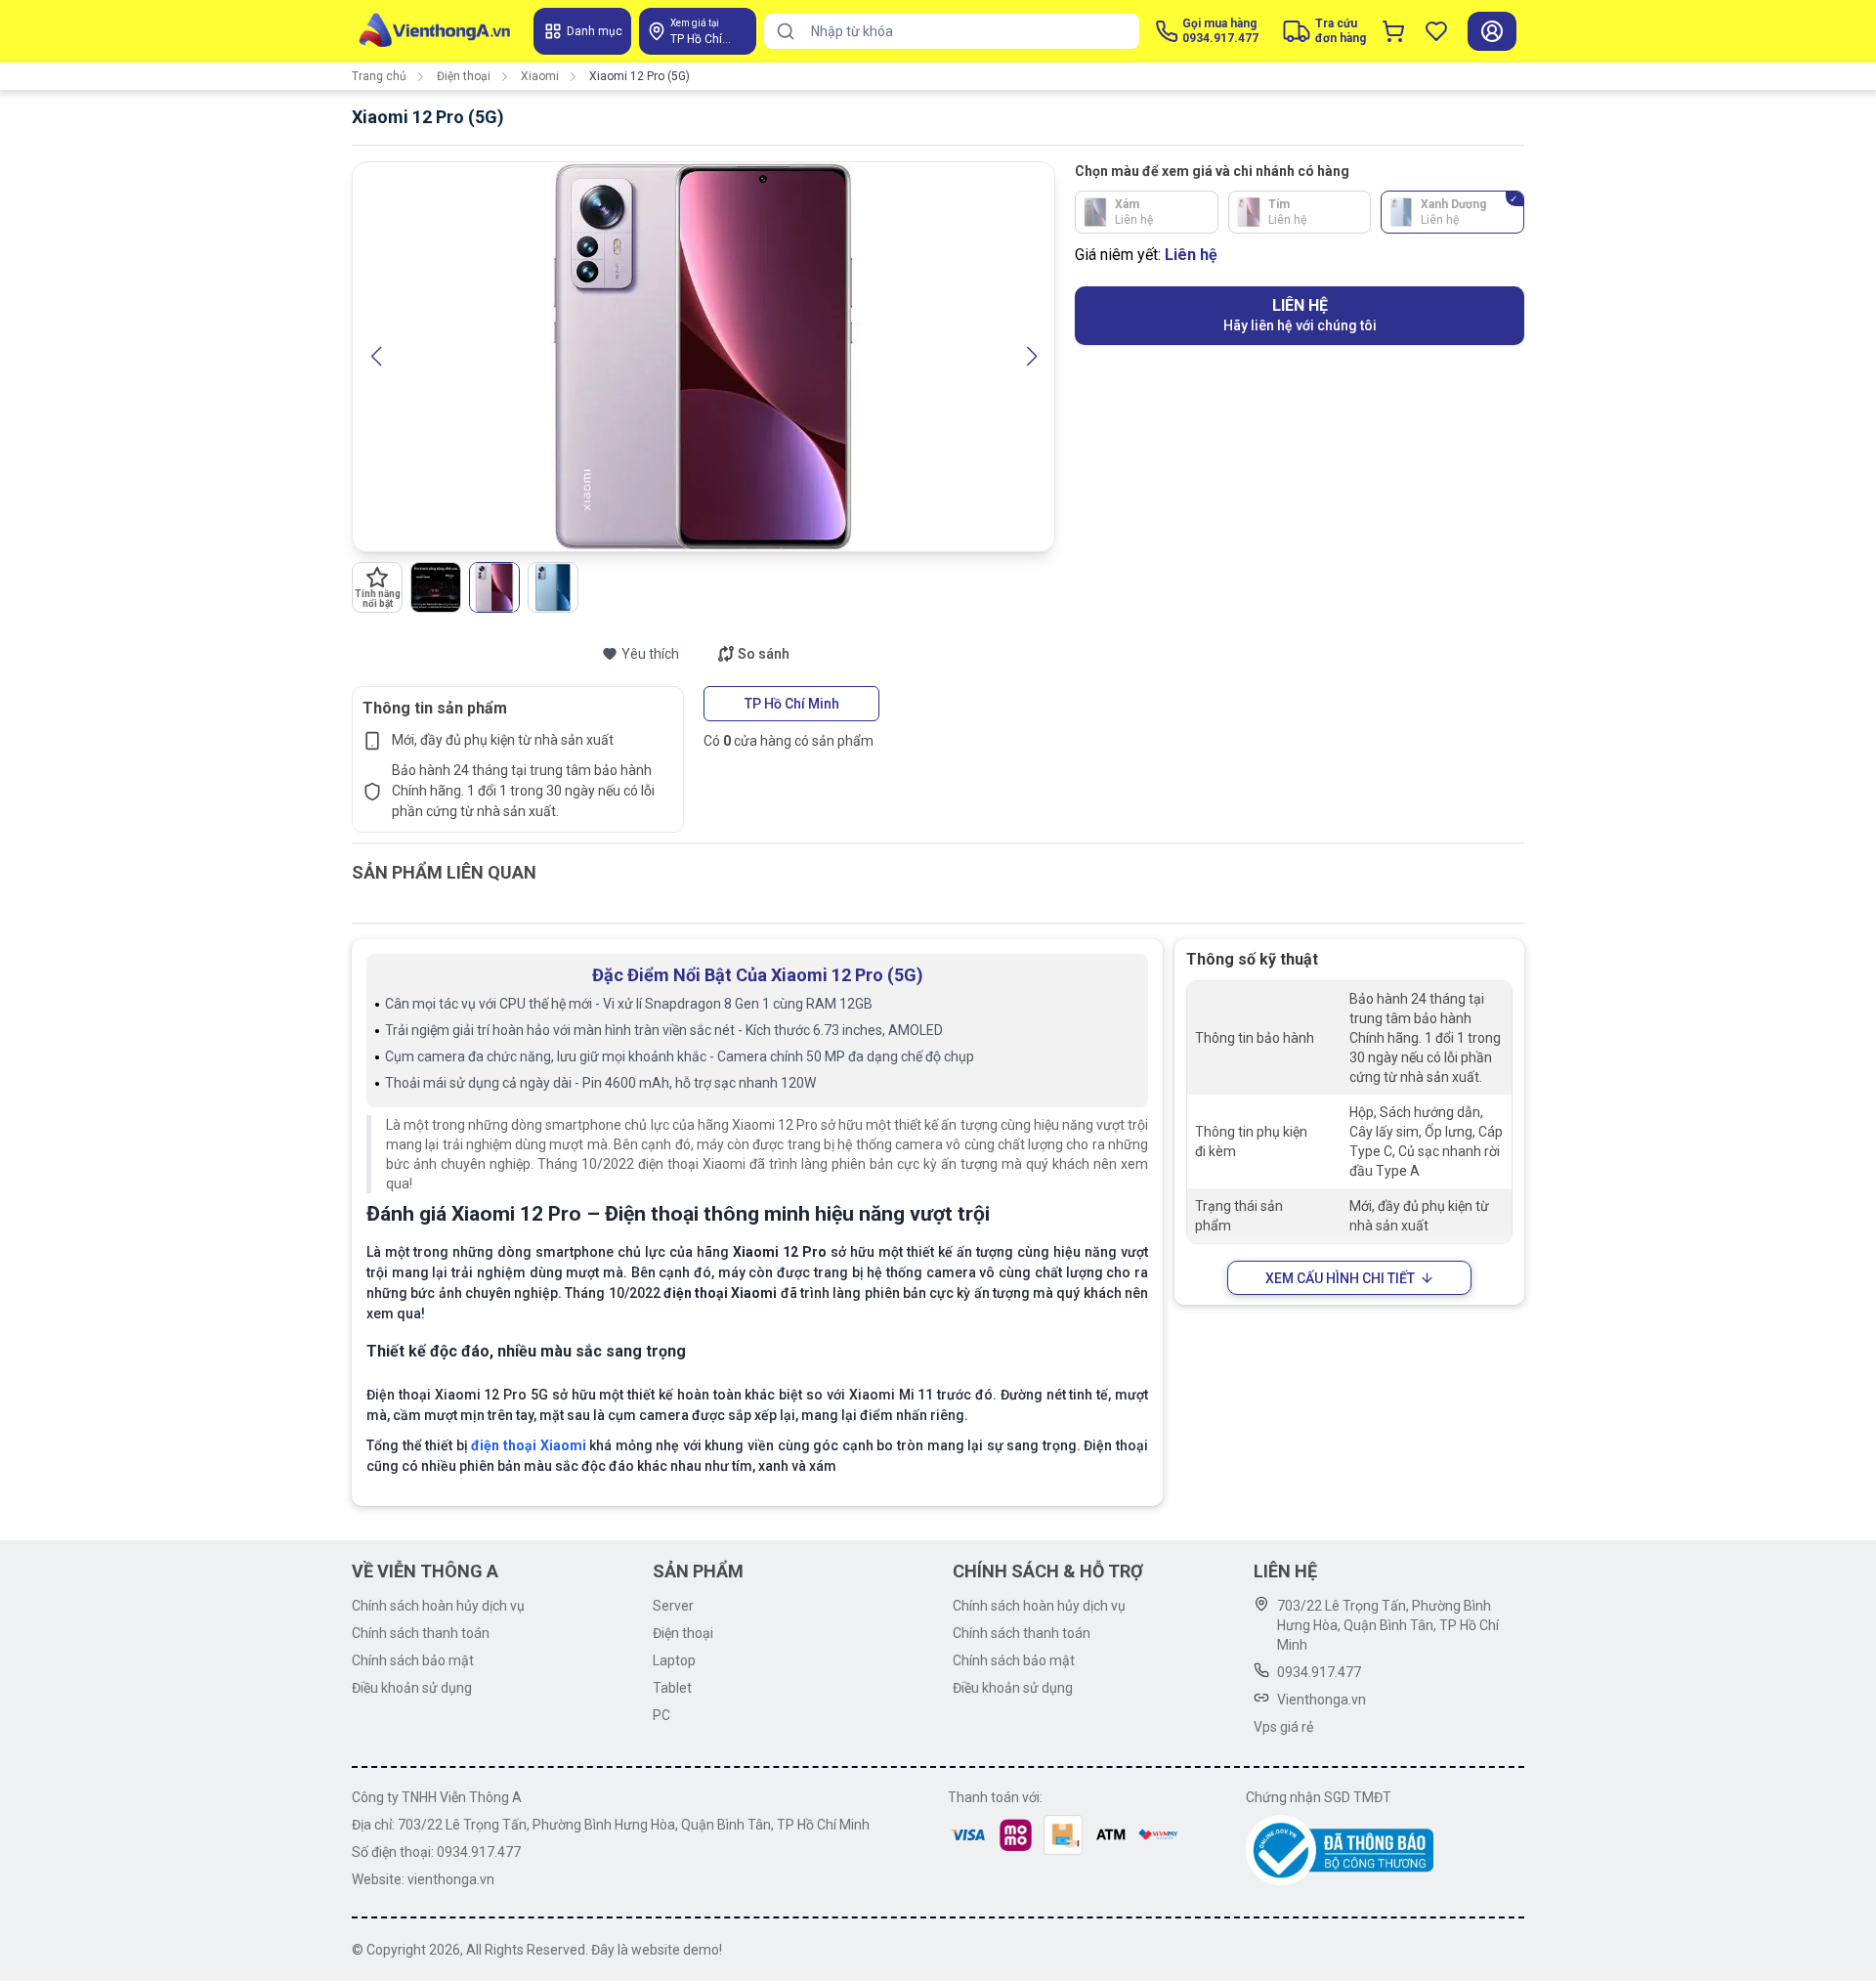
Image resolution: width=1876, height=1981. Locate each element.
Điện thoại (464, 76)
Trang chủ (379, 76)
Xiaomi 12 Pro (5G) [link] (640, 76)
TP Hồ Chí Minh (792, 704)
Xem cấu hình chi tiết (1340, 1278)
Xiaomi (540, 76)
